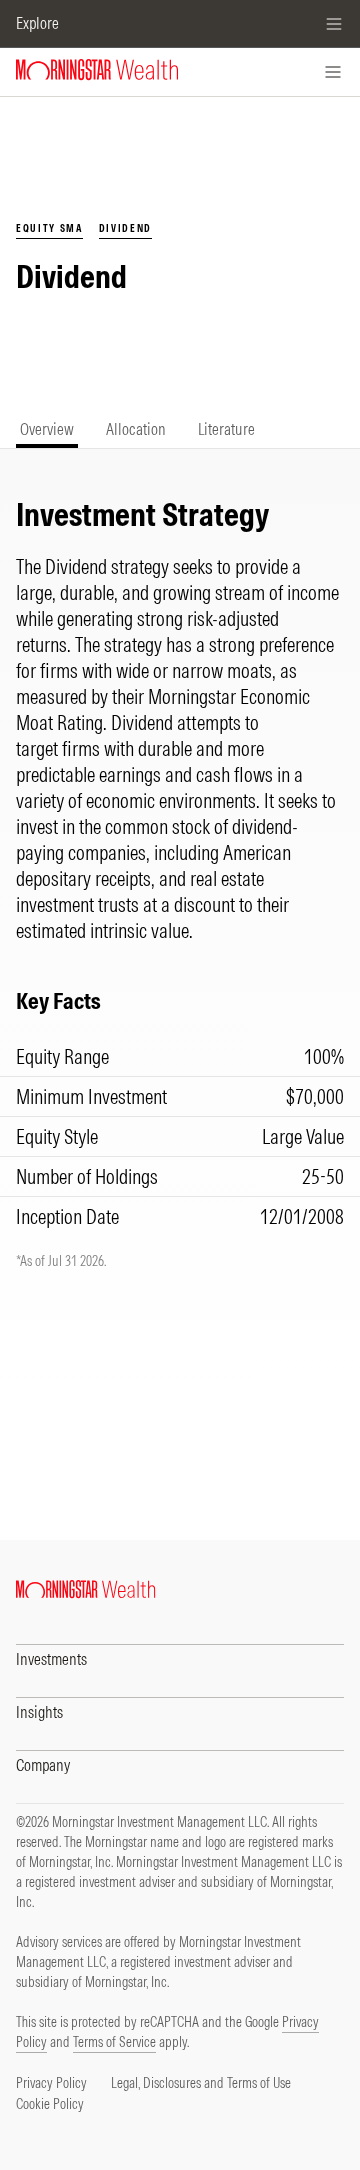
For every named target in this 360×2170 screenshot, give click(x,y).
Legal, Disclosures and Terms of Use (201, 2083)
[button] (180, 1656)
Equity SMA (49, 228)
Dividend (125, 228)
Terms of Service (114, 2042)
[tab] (47, 429)
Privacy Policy (51, 2083)
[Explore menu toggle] (334, 24)
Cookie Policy (50, 2104)
